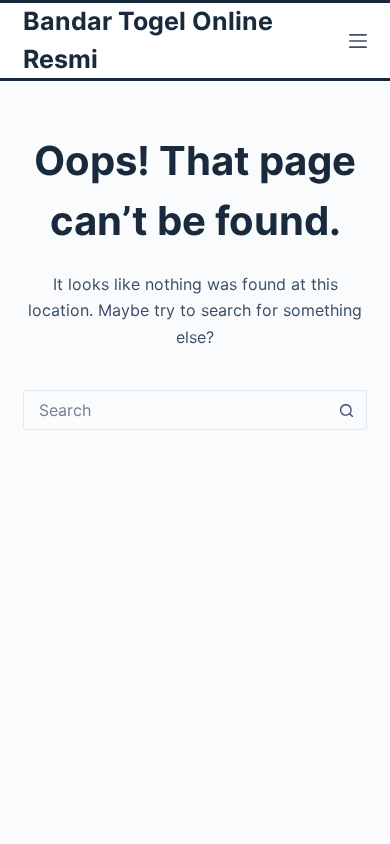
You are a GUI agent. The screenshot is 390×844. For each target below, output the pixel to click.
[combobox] (175, 410)
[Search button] (347, 410)
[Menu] (358, 41)
